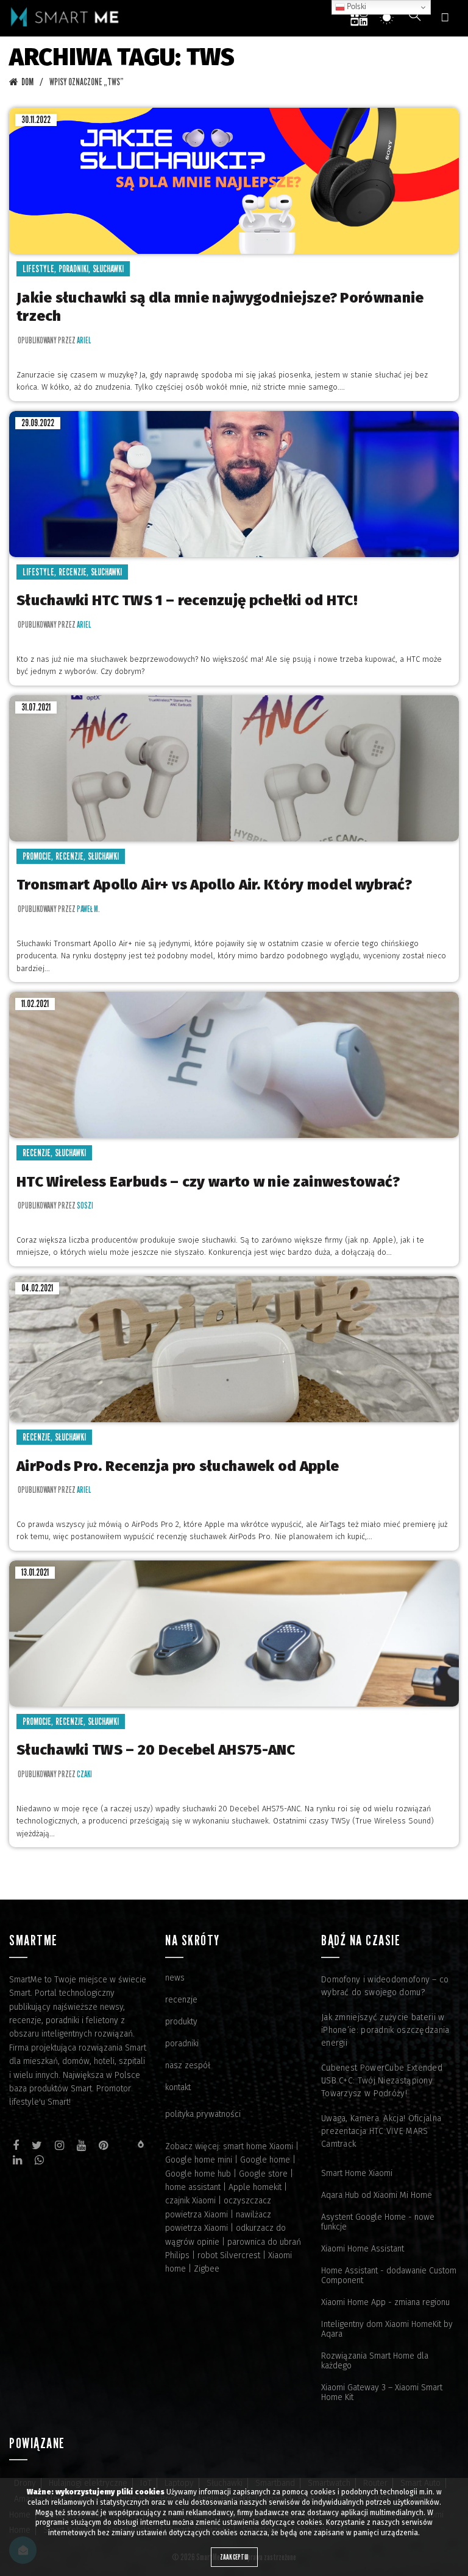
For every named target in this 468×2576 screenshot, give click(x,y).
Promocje (37, 856)
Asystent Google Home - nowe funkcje (378, 2222)
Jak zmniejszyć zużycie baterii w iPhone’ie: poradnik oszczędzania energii (385, 2030)
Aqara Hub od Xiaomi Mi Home (377, 2195)
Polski (356, 7)
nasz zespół (188, 2065)
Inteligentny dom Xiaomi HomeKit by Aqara (387, 2329)
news (175, 1978)
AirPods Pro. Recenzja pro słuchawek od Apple (178, 1466)
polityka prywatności (203, 2114)
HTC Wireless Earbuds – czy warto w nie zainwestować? (208, 1182)
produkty (181, 2022)
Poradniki (73, 269)
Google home (265, 2160)
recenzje (181, 2000)
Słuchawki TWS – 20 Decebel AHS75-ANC (156, 1750)
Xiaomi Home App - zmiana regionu (385, 2302)
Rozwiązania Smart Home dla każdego (375, 2361)
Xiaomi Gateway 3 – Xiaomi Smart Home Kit (382, 2392)
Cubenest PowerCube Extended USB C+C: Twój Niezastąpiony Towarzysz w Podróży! (382, 2081)
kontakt (178, 2087)
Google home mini (199, 2160)
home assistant (193, 2187)
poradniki (182, 2044)
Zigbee (207, 2269)
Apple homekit (255, 2187)
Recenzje (73, 572)
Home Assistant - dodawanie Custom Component (389, 2276)
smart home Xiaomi (258, 2146)
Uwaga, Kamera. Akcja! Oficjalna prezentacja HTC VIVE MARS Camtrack (381, 2131)
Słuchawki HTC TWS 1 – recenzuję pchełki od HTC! (187, 600)
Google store (263, 2174)
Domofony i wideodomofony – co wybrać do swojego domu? (385, 1986)
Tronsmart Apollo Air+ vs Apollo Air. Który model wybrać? (214, 885)
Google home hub (198, 2174)
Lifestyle (38, 269)
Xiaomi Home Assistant (363, 2249)
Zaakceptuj (234, 2557)
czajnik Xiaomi (190, 2201)
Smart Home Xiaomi (357, 2173)
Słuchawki (108, 269)
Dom (27, 82)
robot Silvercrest (229, 2255)
